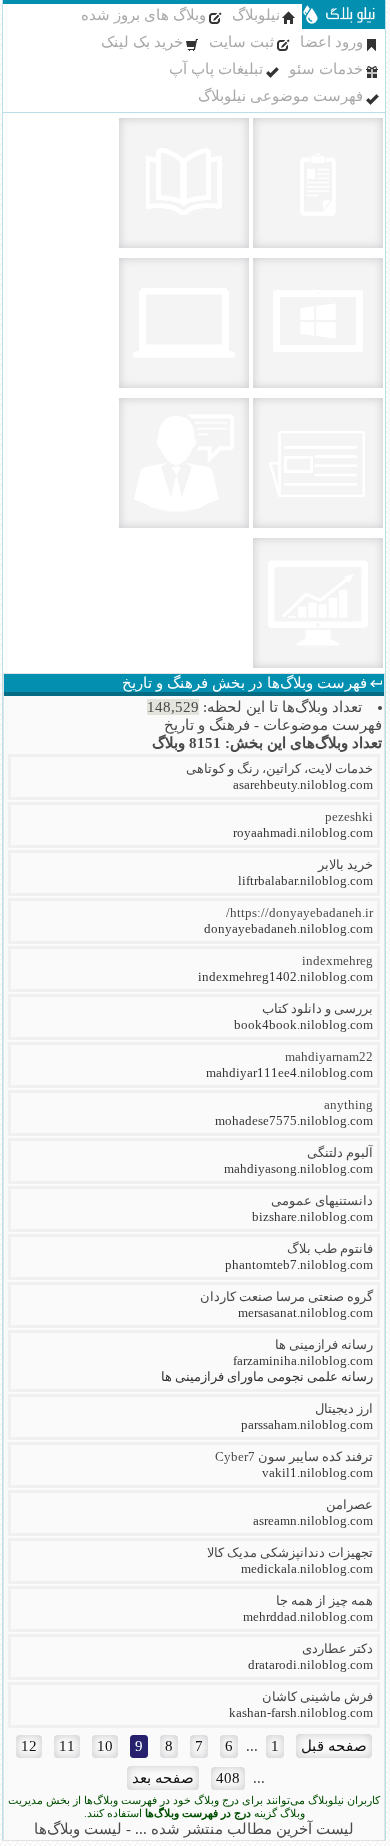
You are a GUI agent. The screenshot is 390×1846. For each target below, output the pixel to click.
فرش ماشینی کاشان (317, 1696)
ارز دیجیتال (344, 1408)
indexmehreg (337, 960)
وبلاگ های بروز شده (143, 15)
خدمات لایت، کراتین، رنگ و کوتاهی (279, 768)
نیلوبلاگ (256, 15)
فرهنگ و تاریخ (207, 725)
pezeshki (349, 816)
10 (105, 1746)
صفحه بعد (163, 1778)
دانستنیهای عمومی (322, 1200)
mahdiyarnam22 (329, 1056)
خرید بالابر (345, 864)
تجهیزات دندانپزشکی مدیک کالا (290, 1552)
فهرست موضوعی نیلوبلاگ (280, 96)
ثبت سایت (241, 42)
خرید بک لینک (142, 42)
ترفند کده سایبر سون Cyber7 (294, 1456)
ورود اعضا (331, 42)
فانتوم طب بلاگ (330, 1248)
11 (67, 1746)
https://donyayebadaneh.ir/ (299, 912)
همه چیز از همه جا (324, 1600)
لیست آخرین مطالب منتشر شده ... (244, 1829)
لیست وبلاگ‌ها (78, 1829)
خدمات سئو (326, 69)
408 (228, 1778)
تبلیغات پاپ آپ (216, 69)
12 (29, 1746)
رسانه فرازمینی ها (324, 1344)
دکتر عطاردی (337, 1648)
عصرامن (349, 1504)
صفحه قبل (334, 1746)
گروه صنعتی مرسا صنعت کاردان (286, 1296)
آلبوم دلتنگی (340, 1152)
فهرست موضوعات (322, 725)
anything (348, 1104)
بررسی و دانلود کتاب (317, 1008)
